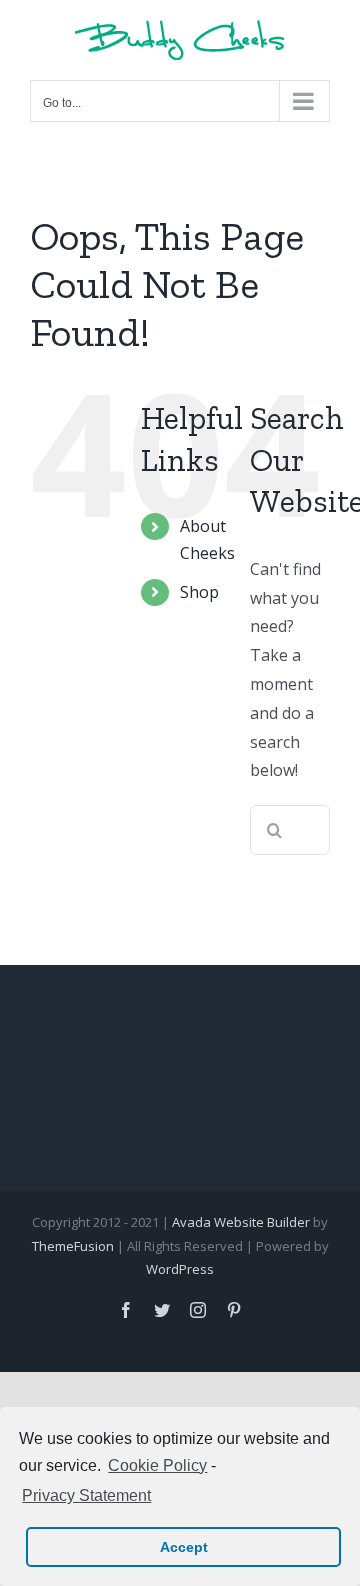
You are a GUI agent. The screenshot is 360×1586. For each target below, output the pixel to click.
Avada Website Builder (241, 1222)
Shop (199, 592)
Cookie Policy (157, 1465)
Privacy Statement (86, 1495)
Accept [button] (184, 1547)
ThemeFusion (73, 1246)
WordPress (180, 1269)
